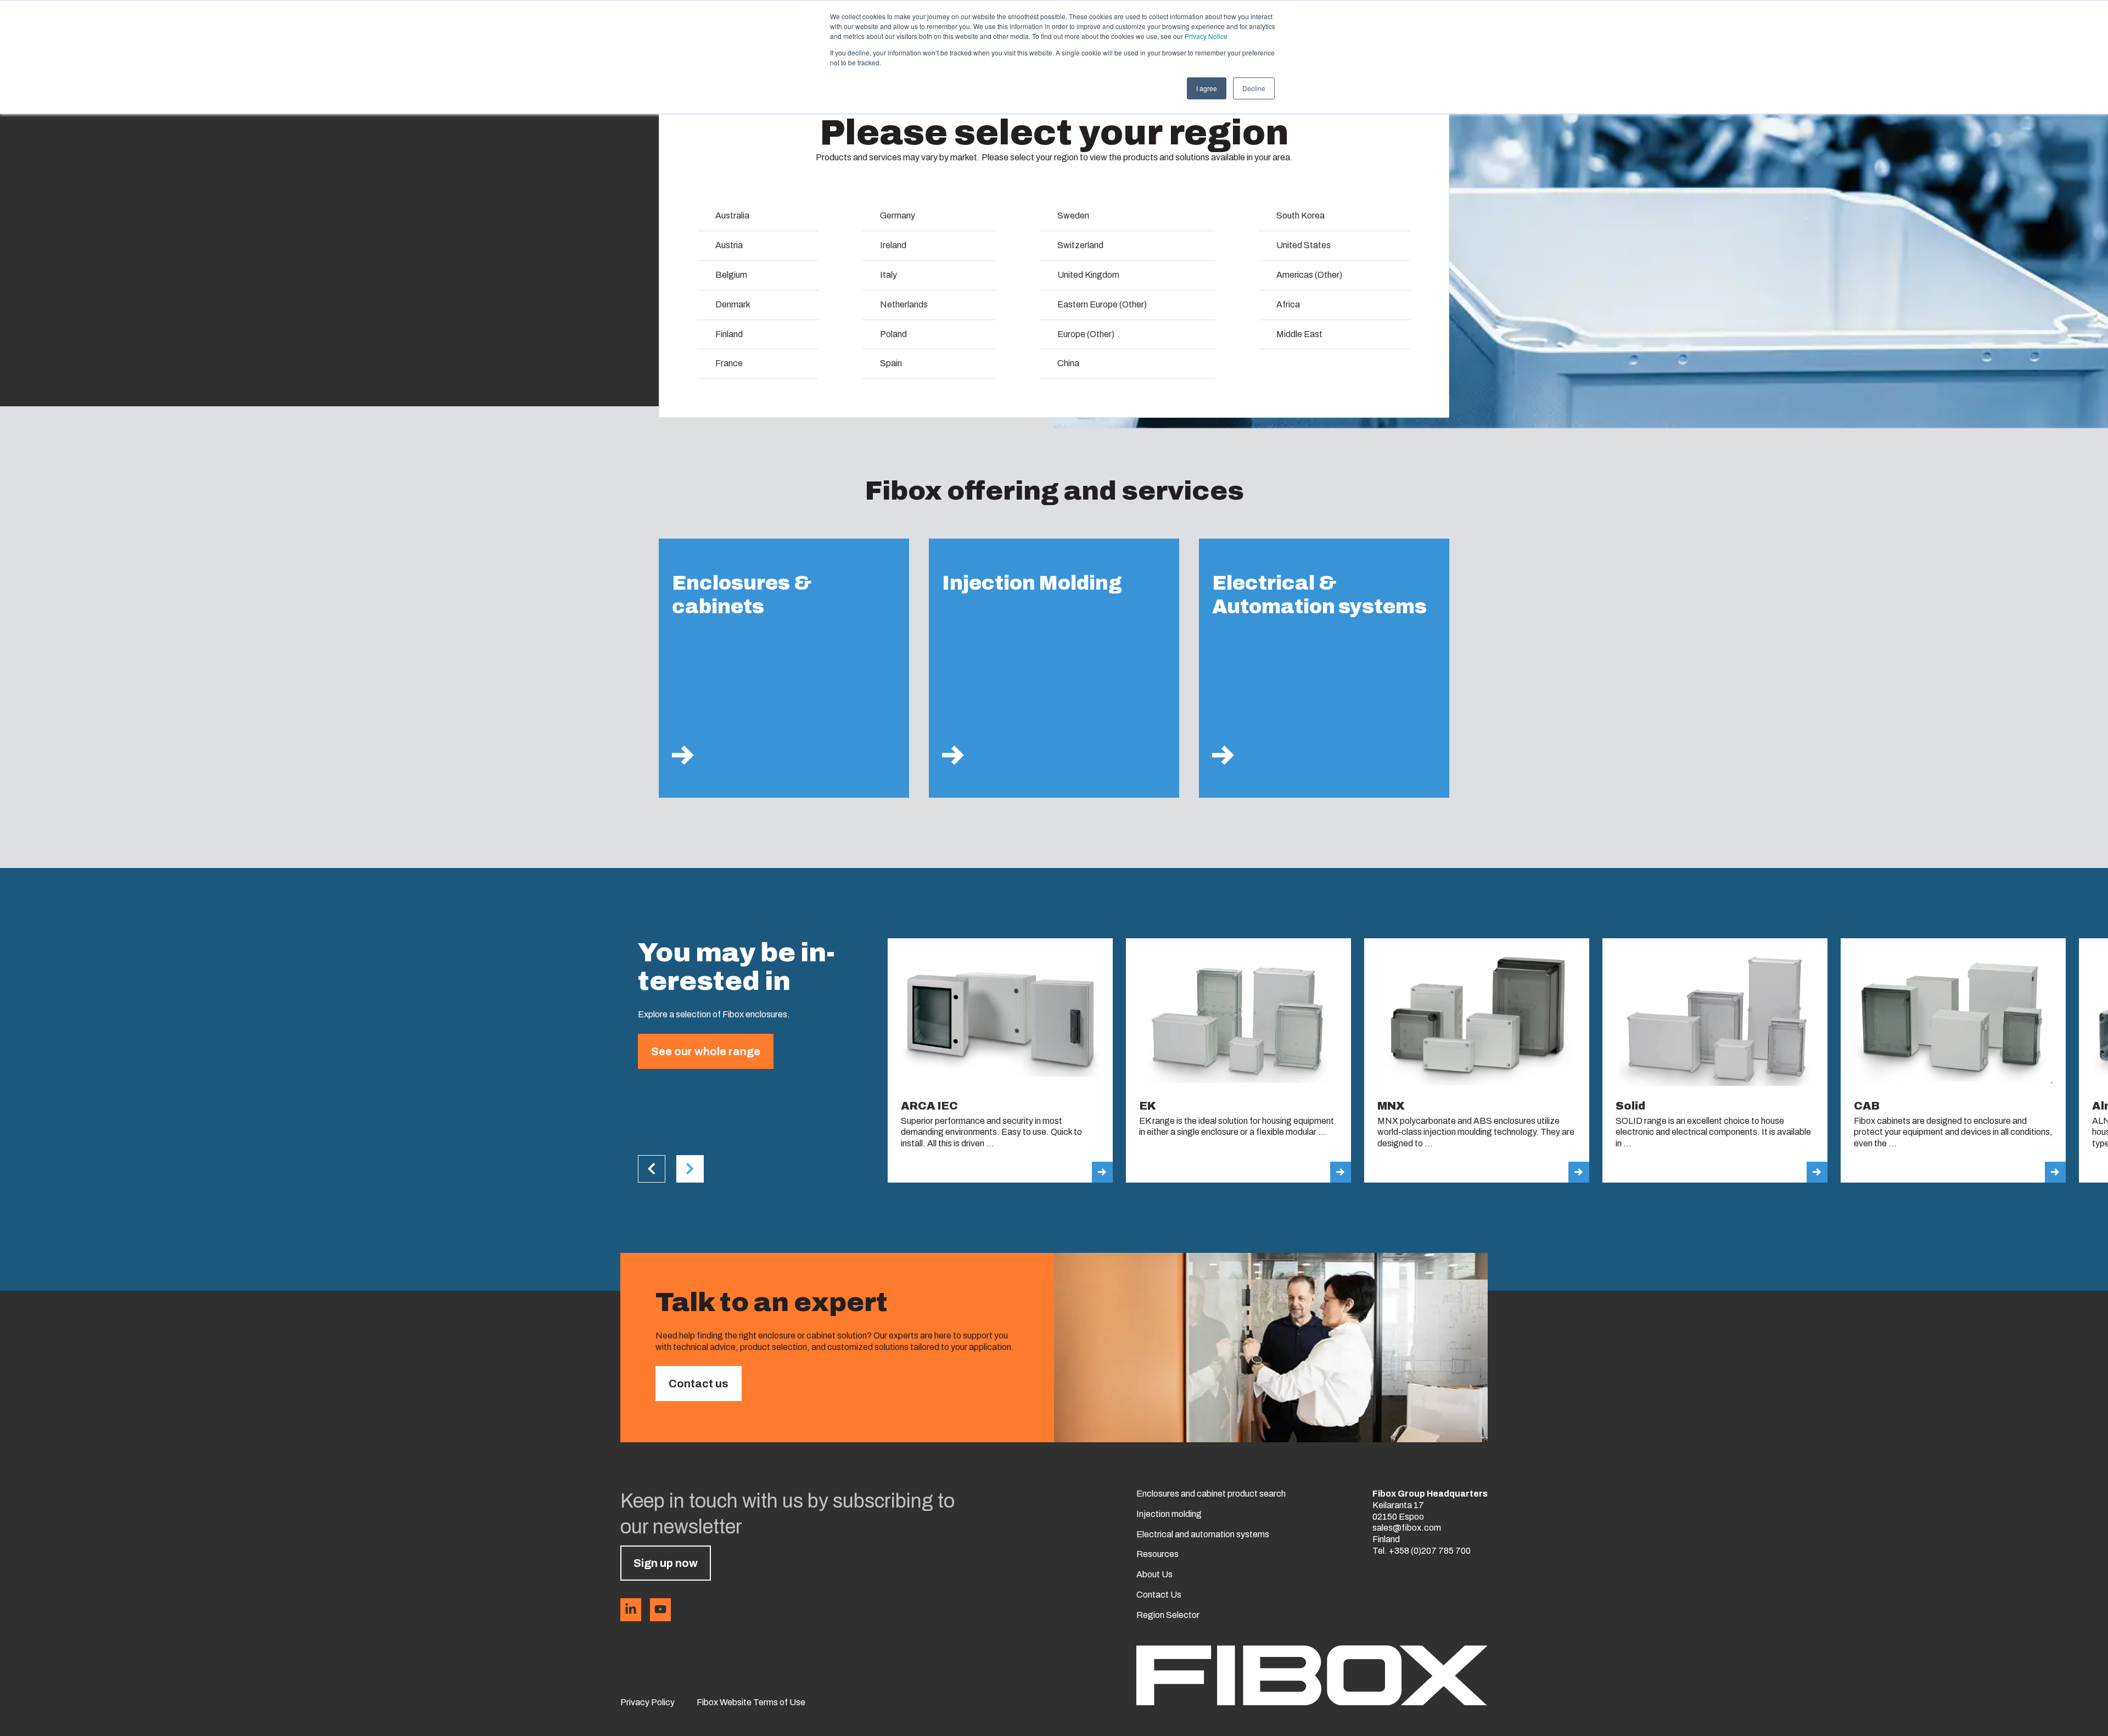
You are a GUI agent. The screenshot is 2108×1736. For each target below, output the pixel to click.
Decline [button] (1254, 88)
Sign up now (666, 1563)
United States (1304, 245)
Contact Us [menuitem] (1159, 1595)
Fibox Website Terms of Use (751, 1702)
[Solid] (1715, 1060)
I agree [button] (1207, 88)
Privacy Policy (647, 1702)
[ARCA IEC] (1000, 1060)
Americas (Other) (1309, 275)
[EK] (1238, 1060)
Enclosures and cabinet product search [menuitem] (1211, 1494)
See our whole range (706, 1051)
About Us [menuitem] (1154, 1574)
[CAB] (1953, 1060)
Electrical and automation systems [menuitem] (1203, 1534)
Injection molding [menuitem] (1169, 1514)
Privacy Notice (1206, 36)
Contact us (699, 1384)
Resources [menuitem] (1157, 1554)
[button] (652, 1169)
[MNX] (1477, 1060)
